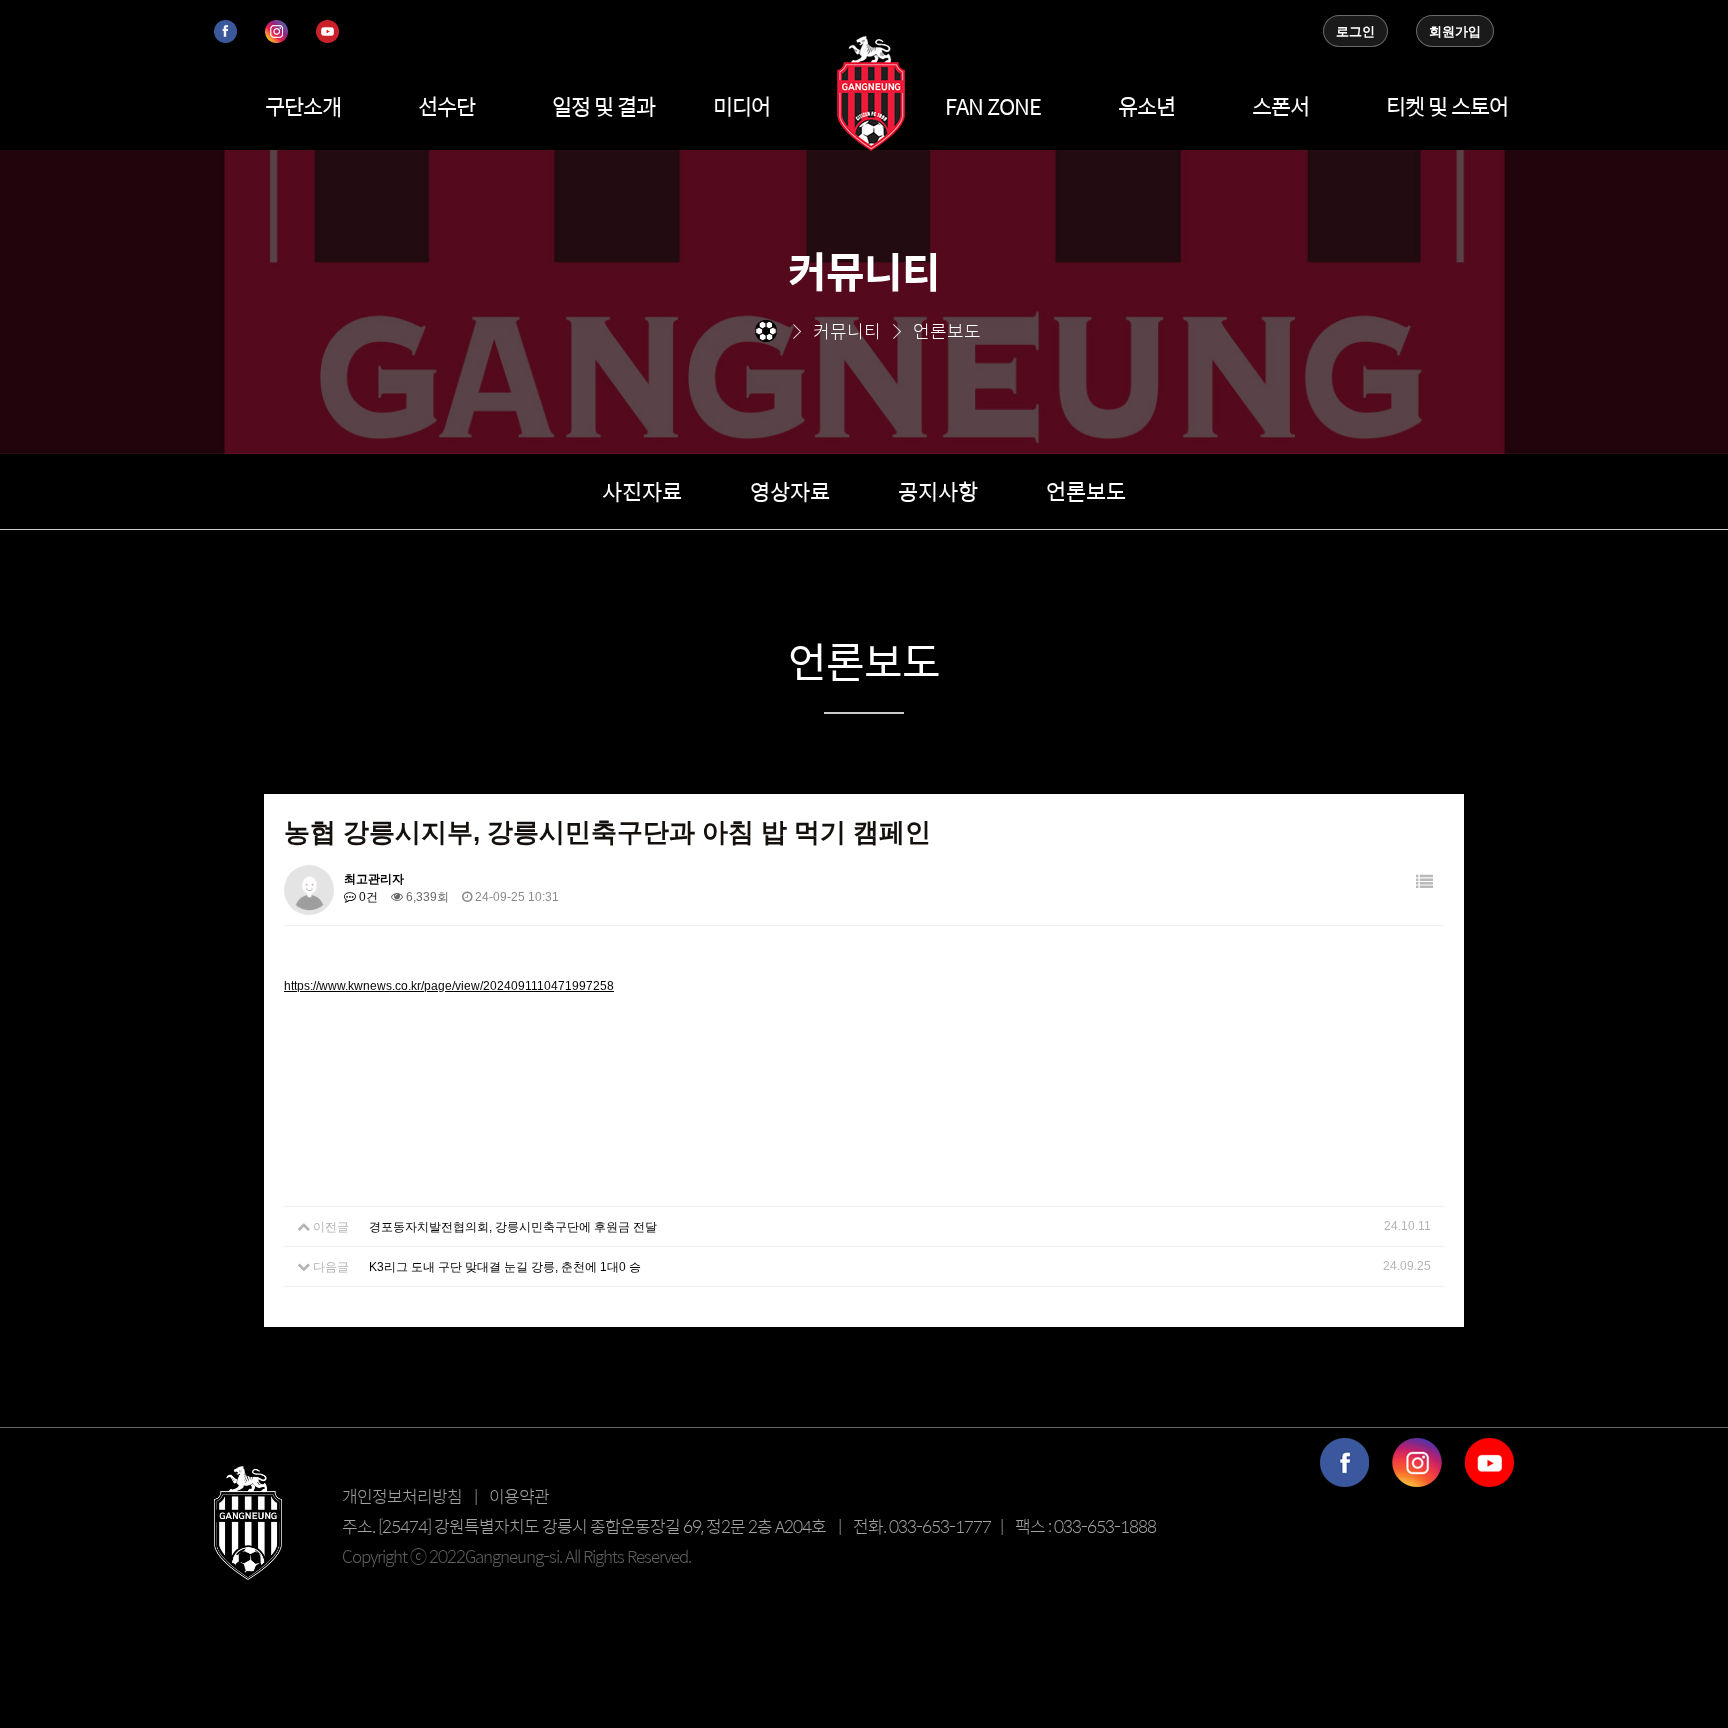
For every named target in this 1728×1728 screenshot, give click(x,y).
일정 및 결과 (603, 106)
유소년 (1146, 106)
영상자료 (790, 491)
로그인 (1355, 31)
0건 (367, 897)
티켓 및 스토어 (1447, 106)
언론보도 (1086, 491)
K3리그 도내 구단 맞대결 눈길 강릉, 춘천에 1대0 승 (505, 1267)
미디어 (741, 106)
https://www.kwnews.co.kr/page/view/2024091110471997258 (449, 986)
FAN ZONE (993, 106)
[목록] (1424, 882)
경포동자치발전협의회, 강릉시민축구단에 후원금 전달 (513, 1227)
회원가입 (1455, 31)
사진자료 (642, 491)
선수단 (446, 106)
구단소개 (303, 106)
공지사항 (938, 491)
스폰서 (1280, 106)
